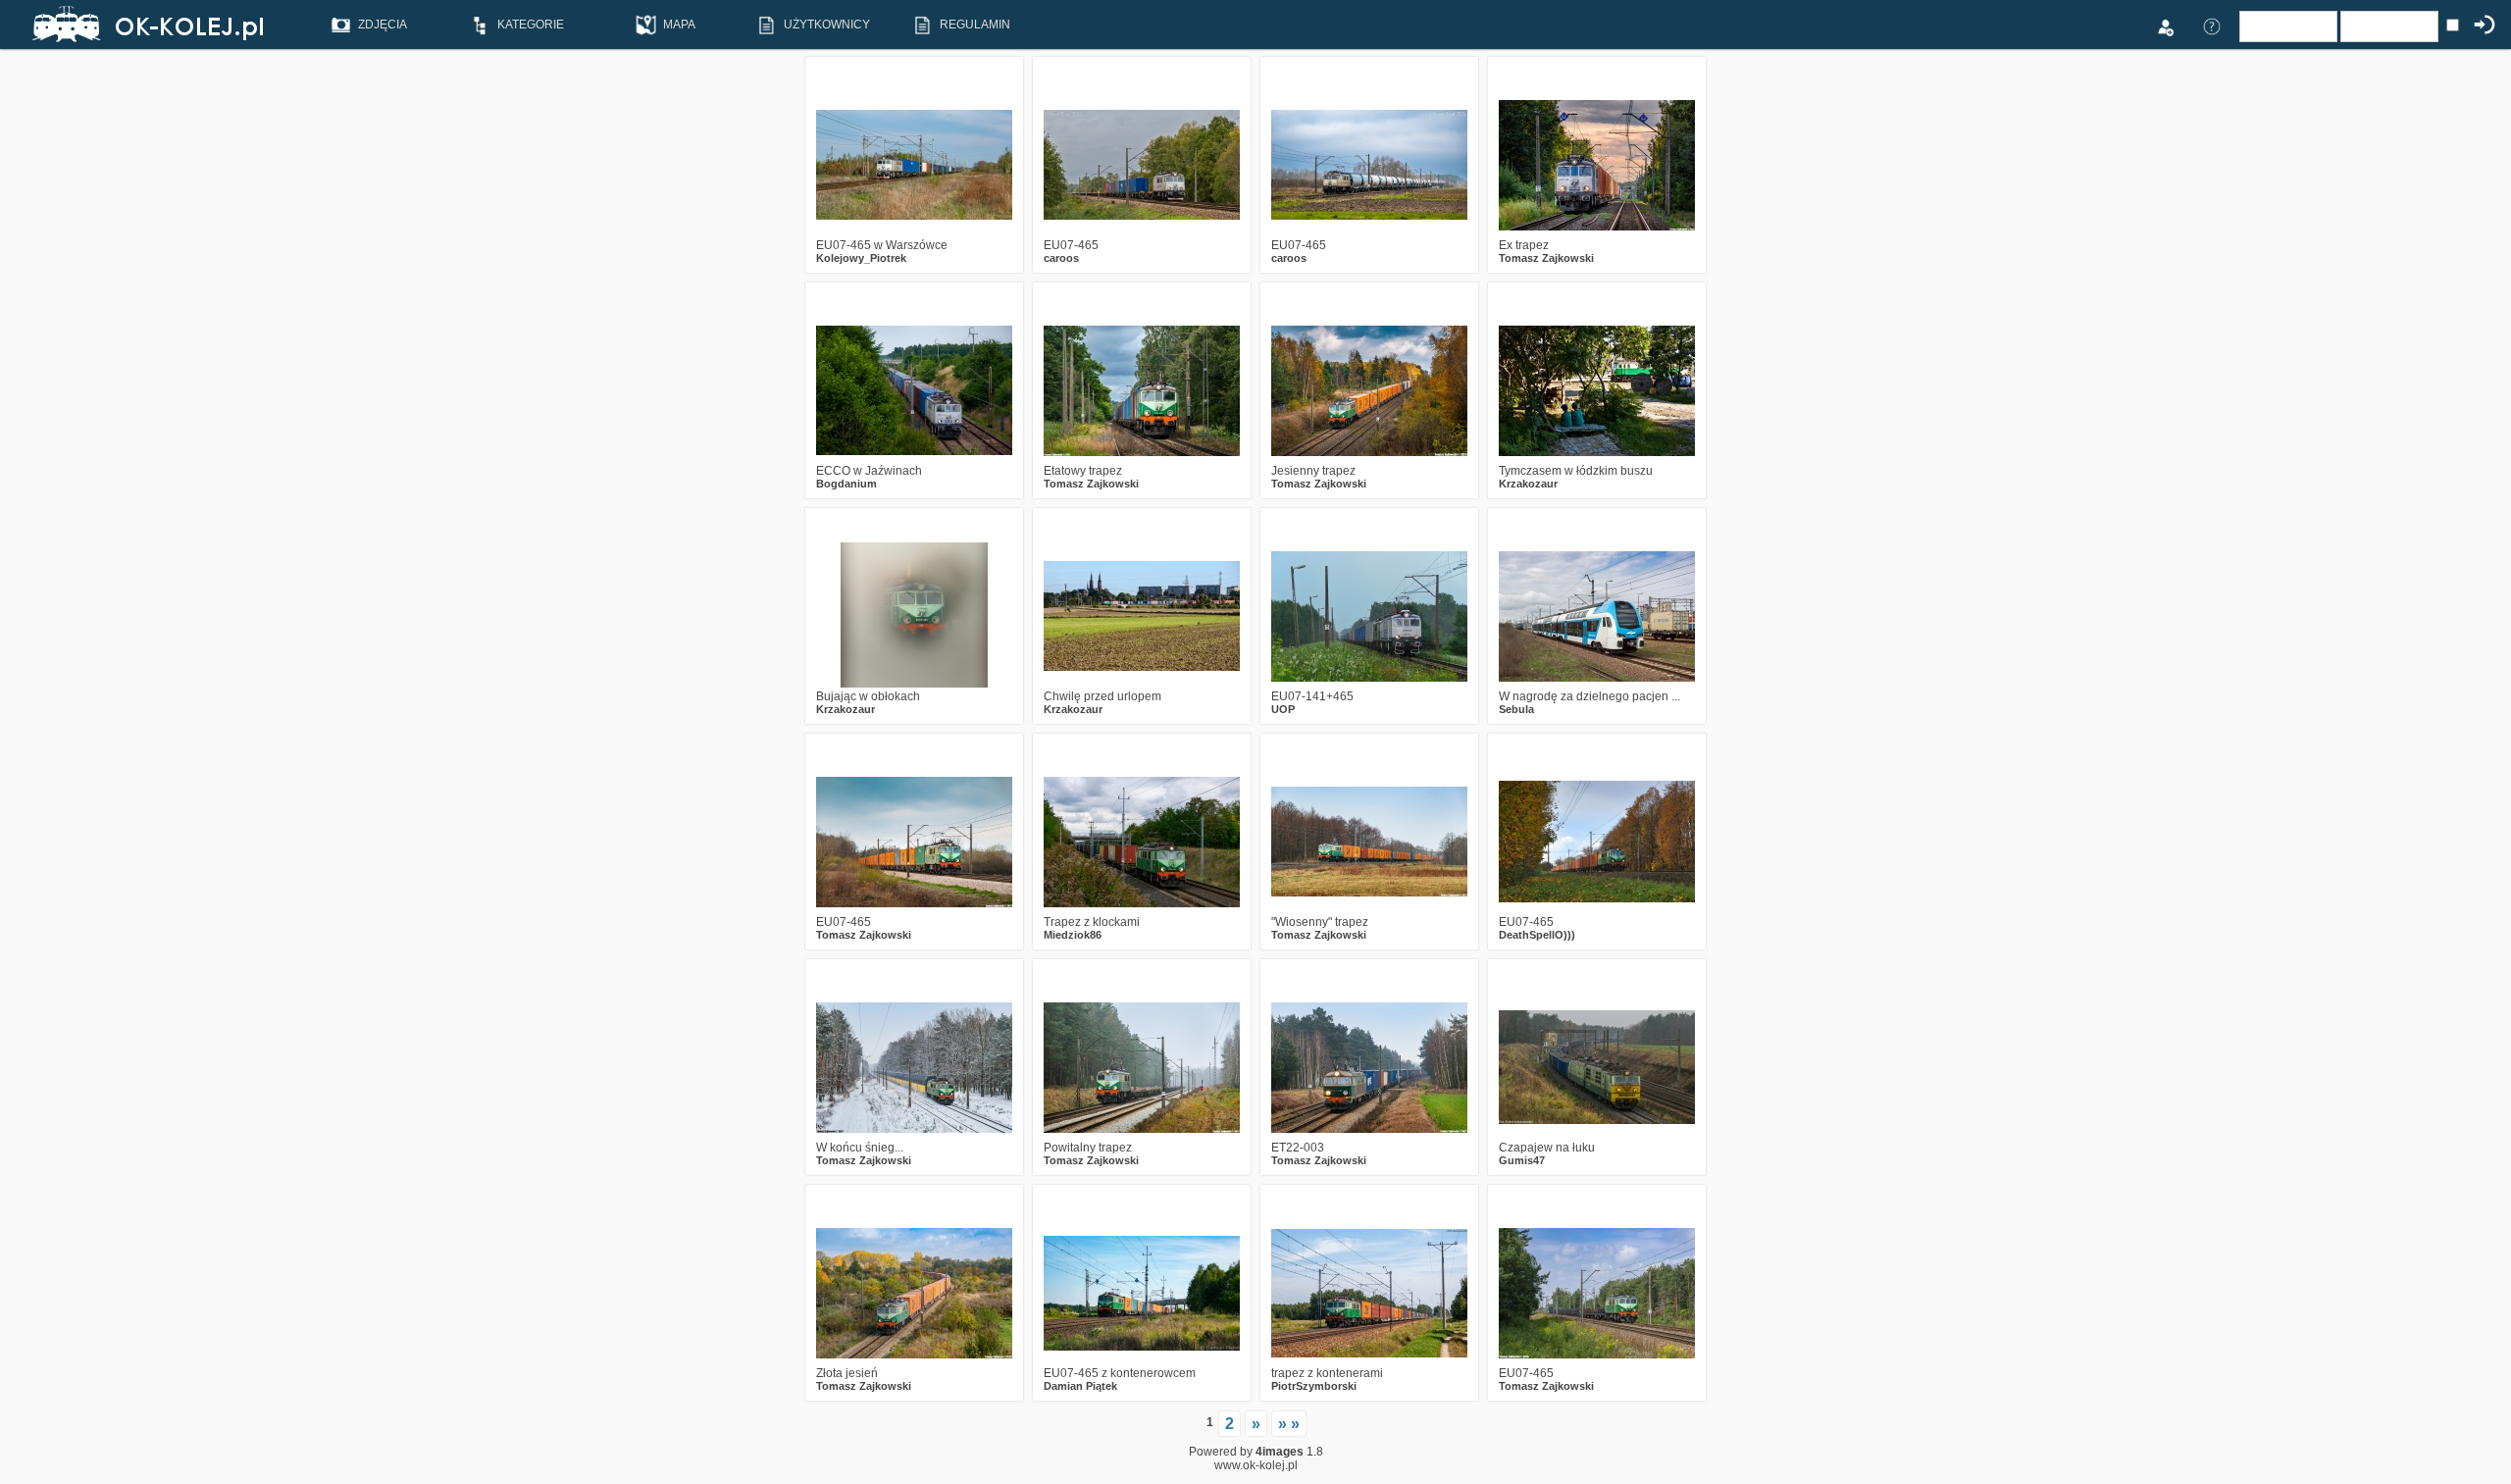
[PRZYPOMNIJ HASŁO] (2212, 26)
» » (1289, 1424)
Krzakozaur (1528, 484)
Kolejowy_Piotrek (861, 258)
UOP (1283, 709)
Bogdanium (846, 484)
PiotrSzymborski (1314, 1386)
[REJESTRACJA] (2165, 26)
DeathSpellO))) (1537, 935)
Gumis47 (1522, 1160)
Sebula (1516, 709)
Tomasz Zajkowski (1546, 258)
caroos (1061, 258)
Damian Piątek (1080, 1386)
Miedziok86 (1073, 935)
